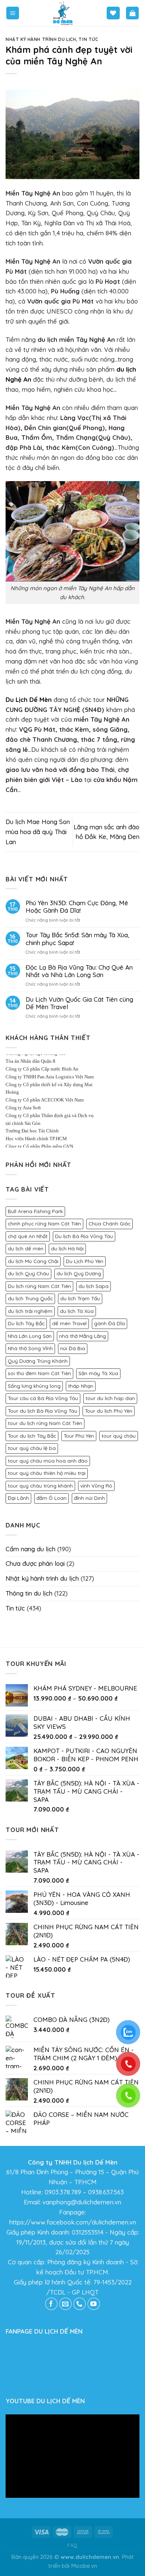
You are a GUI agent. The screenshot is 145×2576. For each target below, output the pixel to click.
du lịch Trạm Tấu (80, 1298)
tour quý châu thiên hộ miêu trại (47, 1473)
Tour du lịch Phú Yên (109, 1411)
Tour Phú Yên (79, 1436)
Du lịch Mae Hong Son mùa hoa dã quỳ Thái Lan (38, 832)
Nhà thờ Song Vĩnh (30, 1348)
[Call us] (80, 2304)
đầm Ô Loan (51, 1498)
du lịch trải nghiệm (30, 1311)
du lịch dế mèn (26, 1249)
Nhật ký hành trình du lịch (41, 39)
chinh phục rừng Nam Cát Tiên (44, 1224)
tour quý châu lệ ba (32, 1448)
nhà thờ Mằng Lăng (83, 1336)
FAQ (72, 2545)
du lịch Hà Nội (67, 1249)
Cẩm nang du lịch (30, 1549)
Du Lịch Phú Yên (85, 1261)
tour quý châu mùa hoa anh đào (48, 1461)
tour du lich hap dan (110, 1398)
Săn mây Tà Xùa (98, 1373)
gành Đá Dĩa (109, 1323)
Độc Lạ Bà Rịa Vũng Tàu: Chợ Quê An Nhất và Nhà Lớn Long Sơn (79, 971)
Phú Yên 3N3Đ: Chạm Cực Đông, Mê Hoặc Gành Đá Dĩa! (77, 907)
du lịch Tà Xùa (77, 1311)
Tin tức (88, 39)
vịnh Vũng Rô (96, 1486)
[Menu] (13, 13)
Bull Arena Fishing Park (35, 1211)
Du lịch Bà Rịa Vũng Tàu (84, 1236)
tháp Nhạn (81, 1386)
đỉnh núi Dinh (89, 1498)
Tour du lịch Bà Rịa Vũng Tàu (43, 1411)
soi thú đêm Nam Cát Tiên (39, 1373)
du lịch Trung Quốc (30, 1298)
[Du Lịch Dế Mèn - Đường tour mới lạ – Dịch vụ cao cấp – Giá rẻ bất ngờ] (63, 13)
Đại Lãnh (18, 1498)
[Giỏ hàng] (133, 13)
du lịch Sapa (94, 1286)
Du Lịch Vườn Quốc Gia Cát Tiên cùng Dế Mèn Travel (79, 1003)
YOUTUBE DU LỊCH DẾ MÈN (45, 2401)
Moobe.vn (84, 2566)
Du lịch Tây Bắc (26, 1323)
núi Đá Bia (73, 1348)
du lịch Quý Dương (79, 1273)
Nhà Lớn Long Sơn (30, 1336)
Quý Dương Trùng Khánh (38, 1361)
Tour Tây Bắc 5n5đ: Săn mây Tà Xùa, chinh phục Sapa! (78, 939)
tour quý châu (119, 1436)
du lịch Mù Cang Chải (33, 1261)
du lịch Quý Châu (28, 1273)
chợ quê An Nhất (28, 1236)
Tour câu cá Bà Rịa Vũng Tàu (43, 1398)
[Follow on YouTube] (94, 2304)
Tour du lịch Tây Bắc (32, 1436)
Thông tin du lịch (29, 1593)
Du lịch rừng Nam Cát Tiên (39, 1286)
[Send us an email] (66, 2304)
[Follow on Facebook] (51, 2304)
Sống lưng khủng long (34, 1386)
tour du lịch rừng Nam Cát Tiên (45, 1423)
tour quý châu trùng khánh (40, 1486)
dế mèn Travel (69, 1323)
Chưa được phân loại (35, 1563)
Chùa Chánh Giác (109, 1224)
